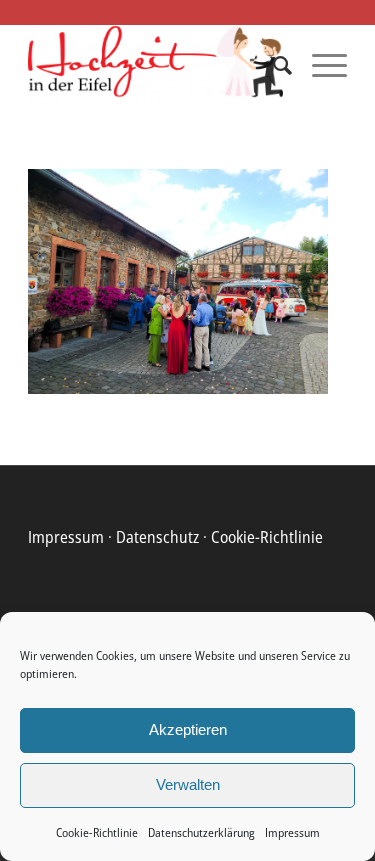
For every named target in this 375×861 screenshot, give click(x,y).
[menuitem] (272, 65)
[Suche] (272, 65)
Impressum (292, 832)
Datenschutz (157, 537)
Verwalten (188, 784)
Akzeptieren (188, 729)
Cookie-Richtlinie (97, 832)
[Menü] (319, 65)
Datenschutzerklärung (201, 832)
